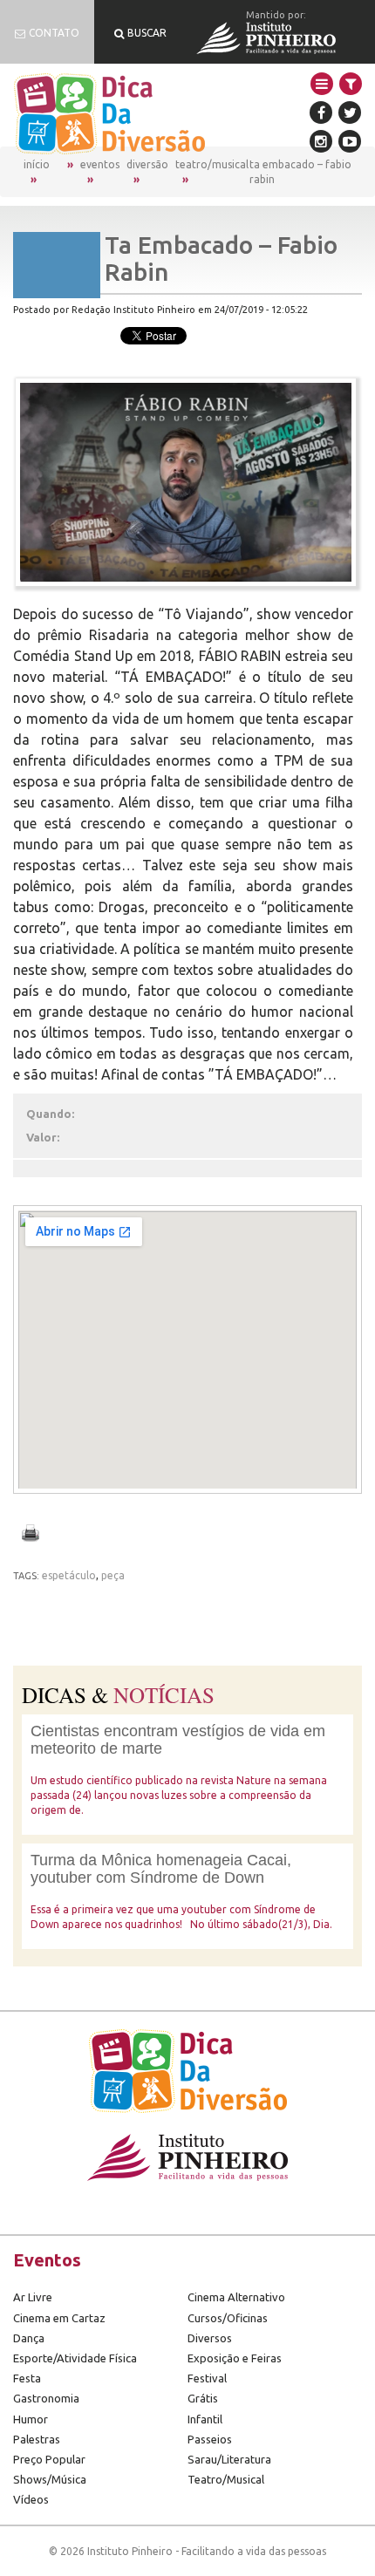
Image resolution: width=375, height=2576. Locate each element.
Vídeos (31, 2499)
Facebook (321, 112)
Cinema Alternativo (236, 2297)
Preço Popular (49, 2459)
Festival (207, 2378)
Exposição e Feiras (235, 2358)
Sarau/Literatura (229, 2459)
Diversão (147, 164)
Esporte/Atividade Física (75, 2358)
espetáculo (69, 1575)
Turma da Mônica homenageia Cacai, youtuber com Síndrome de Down (161, 1869)
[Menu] (322, 84)
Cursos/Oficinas (228, 2318)
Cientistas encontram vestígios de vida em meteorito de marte (178, 1740)
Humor (31, 2419)
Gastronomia (46, 2398)
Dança (29, 2338)
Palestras (37, 2439)
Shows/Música (50, 2479)
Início (37, 164)
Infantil (205, 2419)
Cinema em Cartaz (59, 2318)
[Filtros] (351, 84)
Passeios (210, 2439)
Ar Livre (33, 2297)
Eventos (100, 164)
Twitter (350, 112)
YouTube (350, 141)
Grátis (203, 2398)
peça (113, 1575)
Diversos (210, 2338)
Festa (27, 2378)
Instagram (321, 141)
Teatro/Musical (212, 164)
